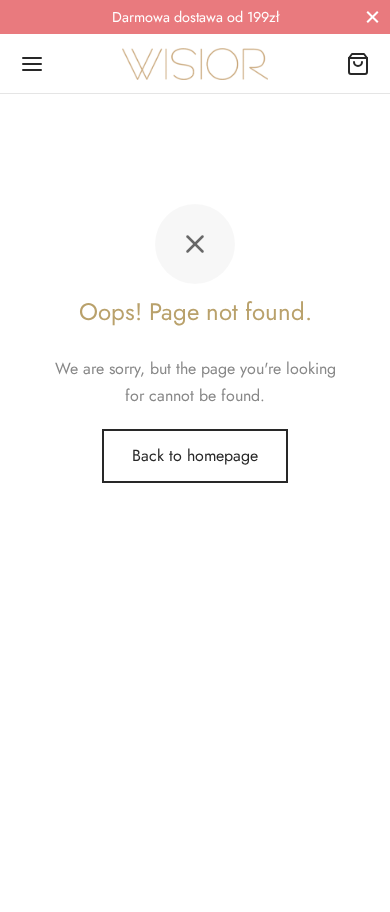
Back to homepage (195, 455)
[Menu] (32, 64)
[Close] (372, 16)
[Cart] (358, 64)
